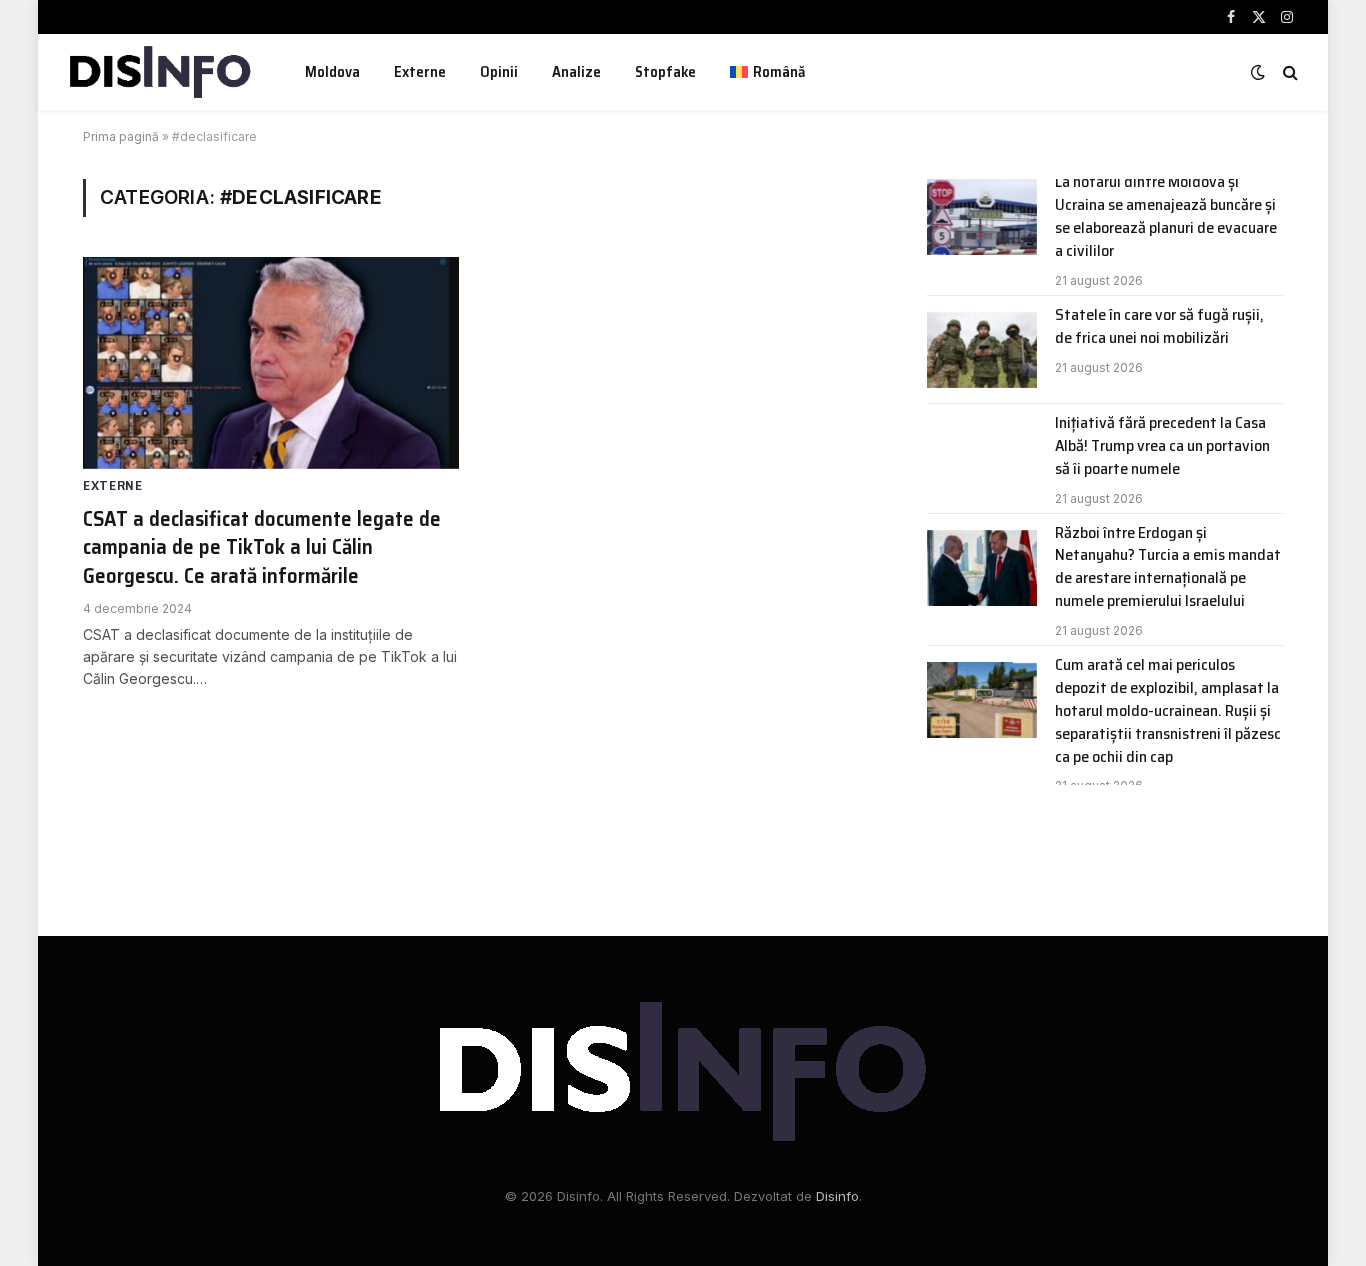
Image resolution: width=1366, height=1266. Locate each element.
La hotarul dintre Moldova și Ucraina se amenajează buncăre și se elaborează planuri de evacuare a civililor (1166, 217)
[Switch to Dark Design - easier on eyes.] (1258, 72)
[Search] (1288, 72)
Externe (420, 72)
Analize (576, 72)
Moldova (332, 72)
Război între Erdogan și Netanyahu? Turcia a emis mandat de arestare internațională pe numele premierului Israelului (1168, 568)
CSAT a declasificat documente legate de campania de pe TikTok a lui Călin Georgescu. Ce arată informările (262, 548)
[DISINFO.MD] (160, 72)
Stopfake (665, 72)
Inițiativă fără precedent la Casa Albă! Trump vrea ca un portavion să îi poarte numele (1162, 446)
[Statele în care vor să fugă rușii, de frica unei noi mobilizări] (982, 350)
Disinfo (837, 1196)
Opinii (499, 72)
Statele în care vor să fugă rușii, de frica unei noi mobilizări (1159, 327)
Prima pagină (121, 136)
